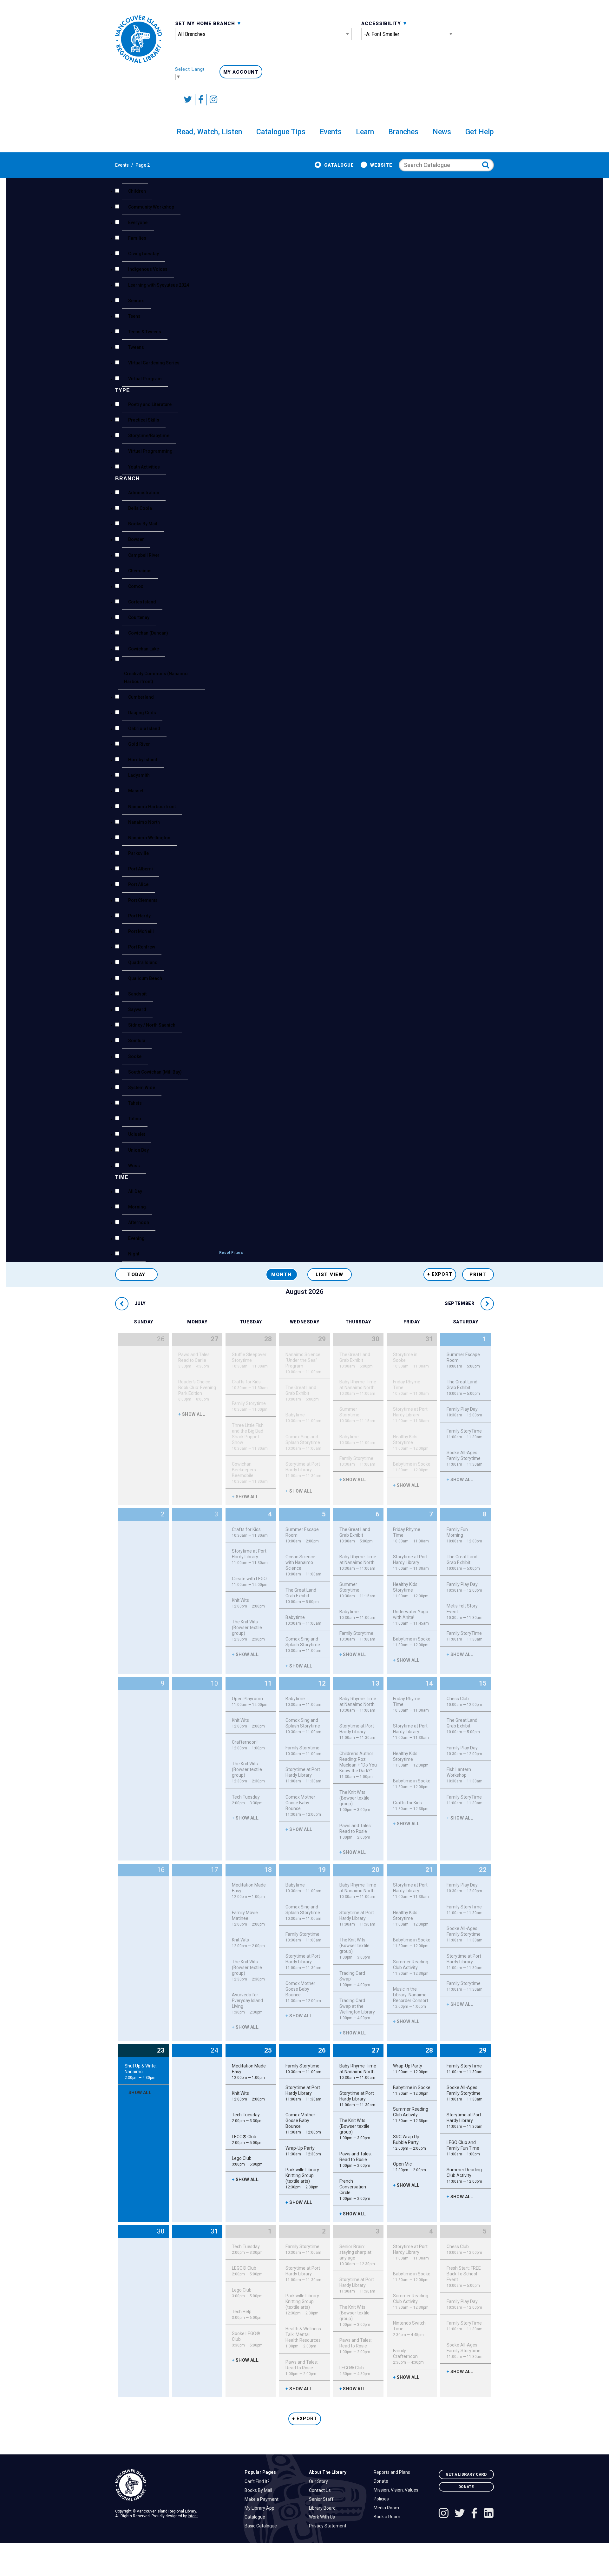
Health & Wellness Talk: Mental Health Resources (303, 2337)
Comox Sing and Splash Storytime (303, 1442)
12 (322, 1683)
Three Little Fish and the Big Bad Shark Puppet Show (250, 1437)
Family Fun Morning (464, 1535)
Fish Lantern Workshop (465, 1775)
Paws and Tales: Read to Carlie (194, 1360)
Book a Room (389, 2517)
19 (322, 1870)
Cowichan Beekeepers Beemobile (250, 1473)
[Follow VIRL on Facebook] (201, 100)
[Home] (175, 2485)
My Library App (261, 2508)
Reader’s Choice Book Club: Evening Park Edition (197, 1390)
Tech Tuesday (247, 1800)
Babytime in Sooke (412, 1467)
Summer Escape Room (463, 1360)
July (140, 1304)
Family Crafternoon (408, 2356)
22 (483, 1870)
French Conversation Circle (355, 2190)
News (442, 132)
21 (429, 1870)
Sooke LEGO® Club (247, 2339)
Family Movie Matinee (248, 1918)
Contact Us (321, 2490)
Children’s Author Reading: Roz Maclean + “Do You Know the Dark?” (358, 1765)
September (460, 1304)
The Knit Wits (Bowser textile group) (248, 1630)
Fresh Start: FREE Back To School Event (464, 2277)
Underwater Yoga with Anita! (411, 1617)
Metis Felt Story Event (465, 1612)
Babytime (303, 1418)
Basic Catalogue (262, 2526)
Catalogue (339, 165)
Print (478, 1275)
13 (376, 1683)
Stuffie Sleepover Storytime (250, 1360)
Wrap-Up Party (303, 2151)
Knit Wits (248, 1603)
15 (483, 1683)
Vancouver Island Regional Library (166, 2511)
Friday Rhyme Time (411, 1388)
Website (381, 165)
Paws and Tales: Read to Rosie (356, 1831)
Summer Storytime (357, 1415)
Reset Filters (231, 1253)
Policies (383, 2499)
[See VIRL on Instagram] (212, 100)
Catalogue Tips (281, 132)
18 (268, 1870)
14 (429, 1683)
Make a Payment (263, 2499)
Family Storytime (250, 1406)
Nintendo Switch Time (409, 2329)
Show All (192, 1414)
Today (136, 1275)
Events (331, 132)
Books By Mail (260, 2490)
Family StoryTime (465, 1434)
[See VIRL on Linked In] (489, 2514)
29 (322, 1339)
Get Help (480, 132)
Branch (128, 479)
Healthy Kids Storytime (411, 1442)
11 (268, 1683)
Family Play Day (464, 1412)
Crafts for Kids (250, 1385)
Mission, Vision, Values (398, 2490)
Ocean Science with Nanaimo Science (303, 1565)
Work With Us (324, 2517)
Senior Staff (323, 2499)
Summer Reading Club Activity (411, 1967)
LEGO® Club (247, 2140)
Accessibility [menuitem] (382, 23)
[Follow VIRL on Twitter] (188, 100)
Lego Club (247, 2161)
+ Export (440, 1274)
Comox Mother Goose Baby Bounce (303, 1806)
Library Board (324, 2508)
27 (214, 1339)
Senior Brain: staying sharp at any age (357, 2255)
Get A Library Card (466, 2474)
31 (429, 1339)
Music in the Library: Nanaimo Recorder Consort (411, 1998)
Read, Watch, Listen (209, 132)
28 (268, 1339)
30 (376, 1339)
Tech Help (247, 2314)
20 (376, 1870)
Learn (365, 132)
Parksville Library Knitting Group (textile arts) (302, 2178)
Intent (193, 2516)
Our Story (320, 2481)
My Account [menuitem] (241, 72)
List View (330, 1275)
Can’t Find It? (259, 2481)
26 (322, 2050)
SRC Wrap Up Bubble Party (409, 2142)
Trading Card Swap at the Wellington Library (357, 2009)
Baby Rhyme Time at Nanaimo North (358, 1388)
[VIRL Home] (138, 39)
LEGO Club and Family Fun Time (463, 2148)
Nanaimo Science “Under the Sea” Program (303, 1363)
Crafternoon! (248, 1745)
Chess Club (464, 1701)
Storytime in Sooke (411, 1360)
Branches (403, 132)
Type (123, 390)
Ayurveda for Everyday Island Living (247, 2003)
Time (122, 1177)
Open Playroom (250, 1701)
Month (282, 1275)
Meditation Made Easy (249, 1891)
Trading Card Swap (355, 1979)
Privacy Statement (329, 2526)
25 (268, 2050)
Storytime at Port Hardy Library (303, 1470)
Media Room (388, 2508)
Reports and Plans (393, 2472)
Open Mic (409, 2167)
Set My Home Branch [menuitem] (206, 23)
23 (161, 2050)
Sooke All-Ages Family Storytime (465, 1458)
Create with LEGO (250, 1581)
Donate (383, 2481)
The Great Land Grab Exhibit (302, 1393)
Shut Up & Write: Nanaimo (141, 2072)
